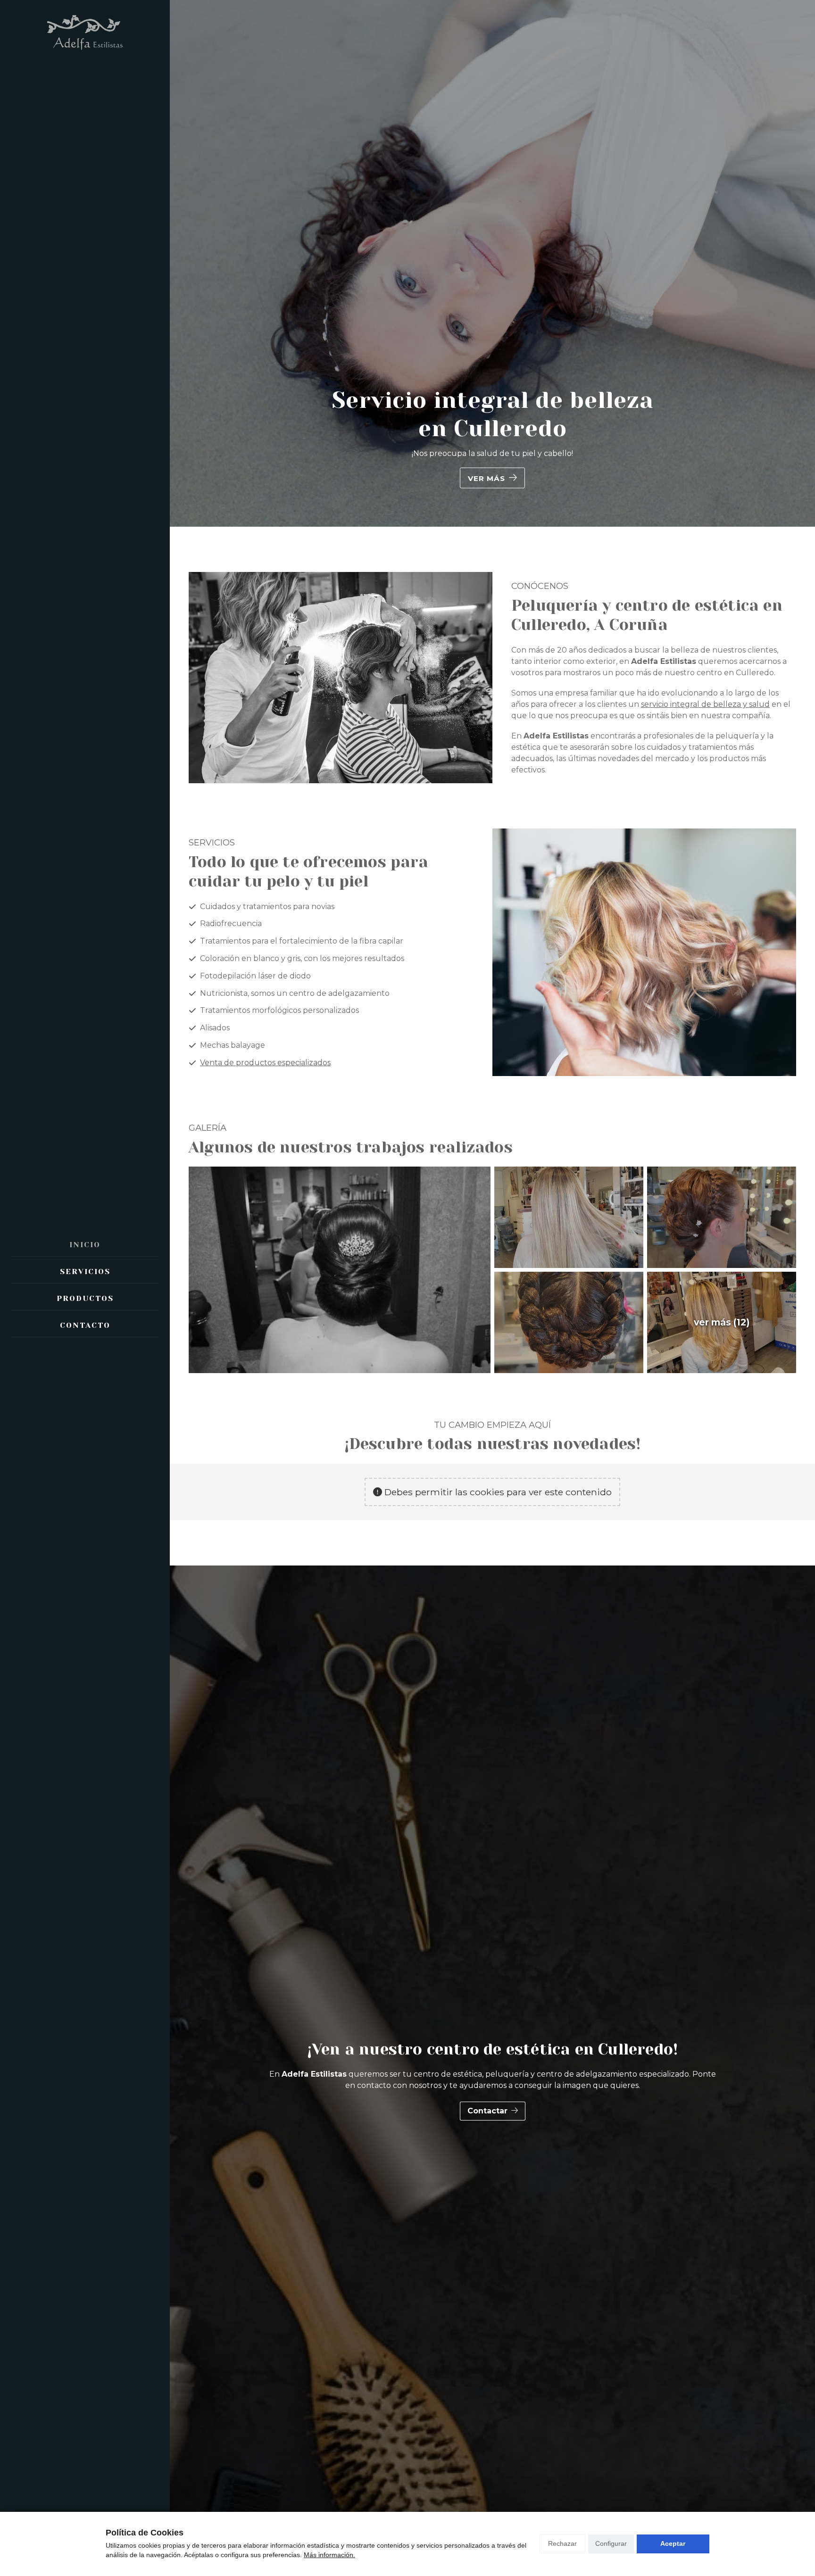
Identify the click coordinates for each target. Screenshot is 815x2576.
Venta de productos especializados (265, 1063)
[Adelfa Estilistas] (85, 33)
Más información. (329, 2555)
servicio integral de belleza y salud (705, 704)
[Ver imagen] (340, 1270)
